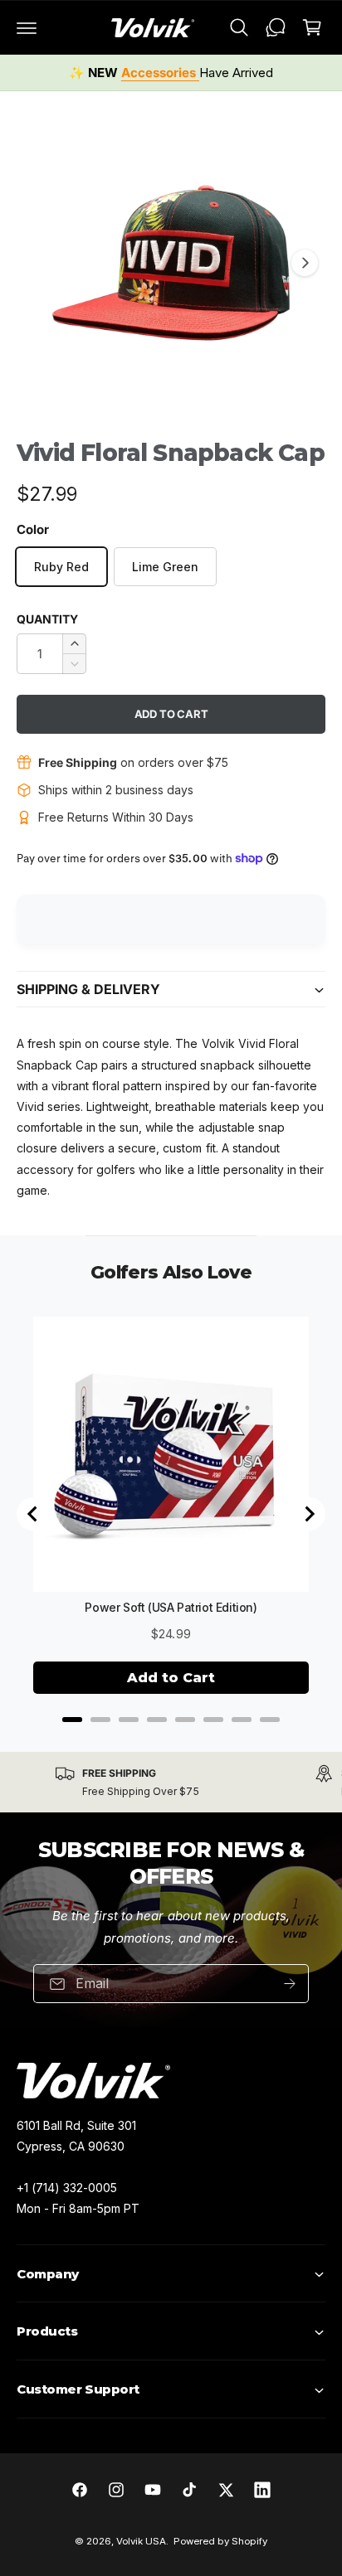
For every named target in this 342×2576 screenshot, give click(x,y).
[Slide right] (305, 263)
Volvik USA (141, 2541)
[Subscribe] (290, 1984)
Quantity (47, 619)
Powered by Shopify (220, 2541)
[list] (171, 1782)
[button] (27, 27)
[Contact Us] (276, 27)
